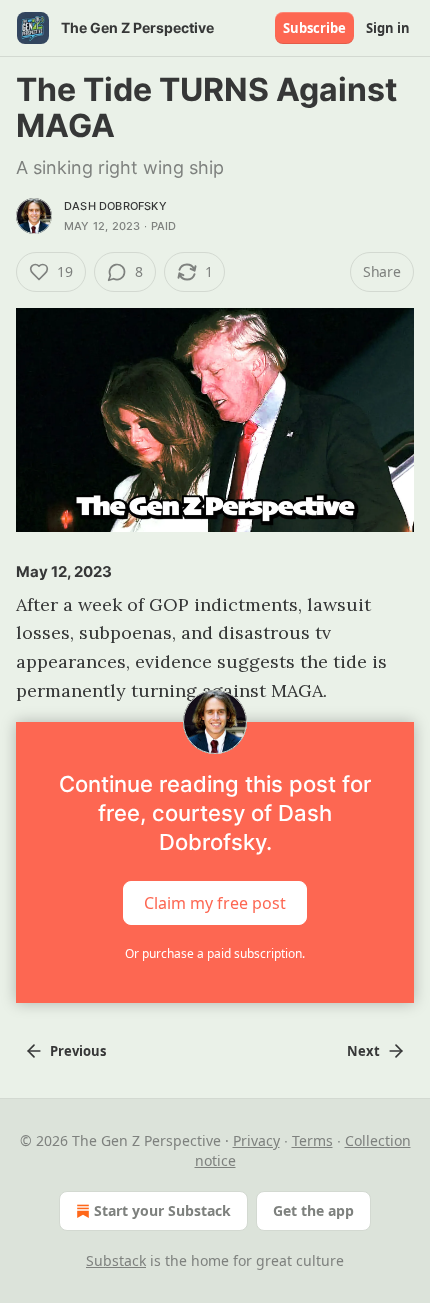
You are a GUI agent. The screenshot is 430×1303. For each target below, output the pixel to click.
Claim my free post (215, 903)
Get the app (313, 1210)
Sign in (388, 28)
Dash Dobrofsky (115, 206)
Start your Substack (162, 1210)
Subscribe (314, 28)
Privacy (256, 1140)
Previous (78, 1051)
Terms (312, 1140)
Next (363, 1051)
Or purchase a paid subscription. (215, 953)
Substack (116, 1260)
